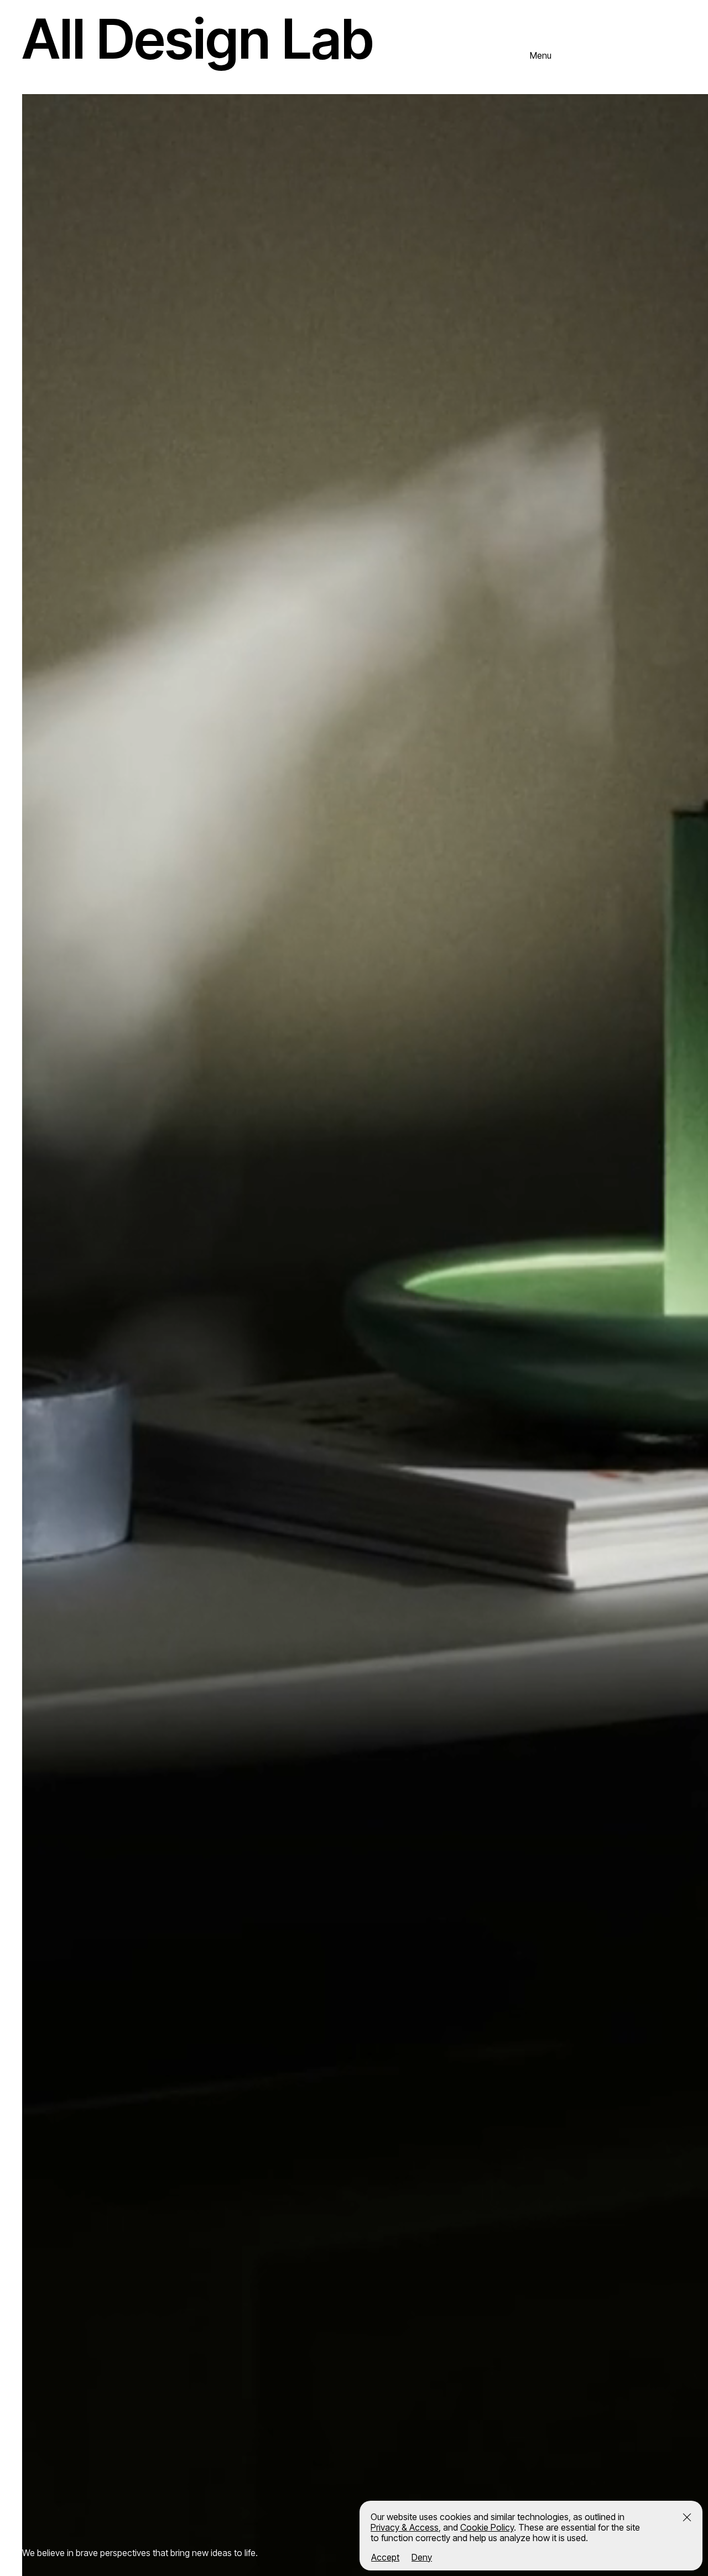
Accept (385, 2557)
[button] (687, 2517)
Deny (422, 2557)
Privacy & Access (405, 2527)
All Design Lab (198, 38)
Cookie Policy (487, 2527)
